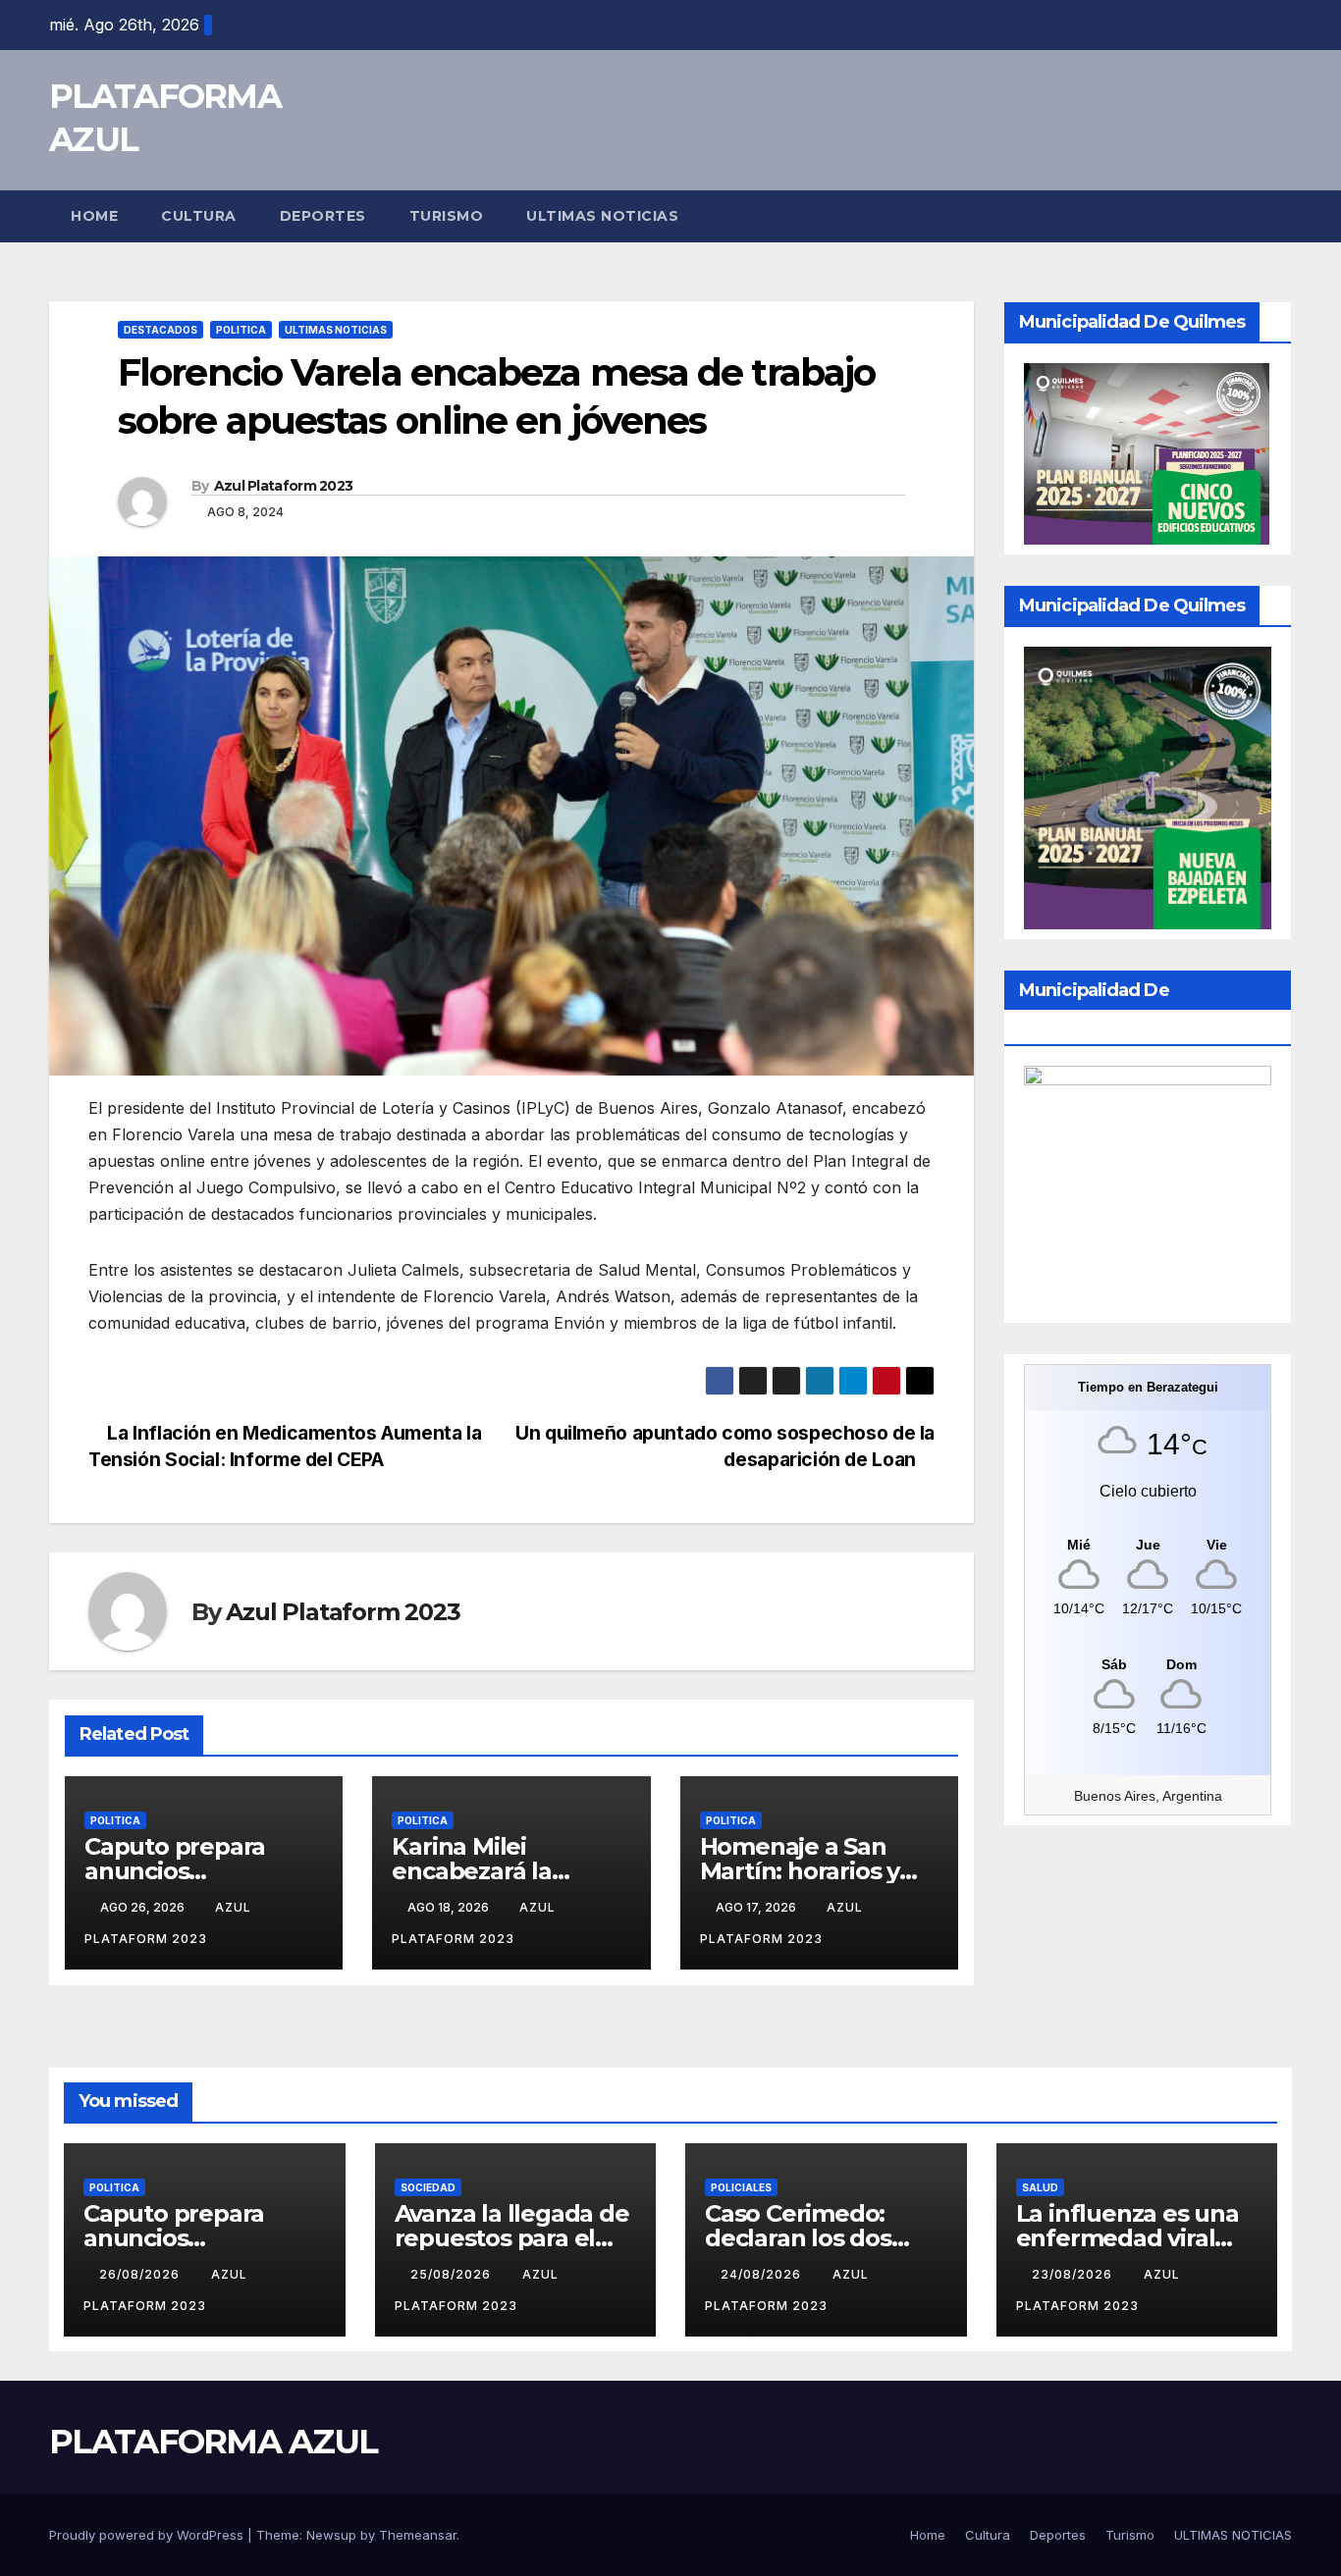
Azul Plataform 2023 (284, 486)
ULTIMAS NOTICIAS (602, 216)
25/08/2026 (453, 2274)
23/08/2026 (1074, 2274)
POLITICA (241, 330)
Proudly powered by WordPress (148, 2535)
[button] (1278, 216)
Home (94, 216)
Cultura (199, 216)
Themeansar (418, 2535)
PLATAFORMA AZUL (214, 2442)
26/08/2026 (141, 2274)
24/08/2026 (763, 2274)
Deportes (323, 216)
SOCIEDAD (428, 2187)
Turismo (447, 216)
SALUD (1040, 2187)
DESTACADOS (161, 330)
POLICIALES (741, 2187)
